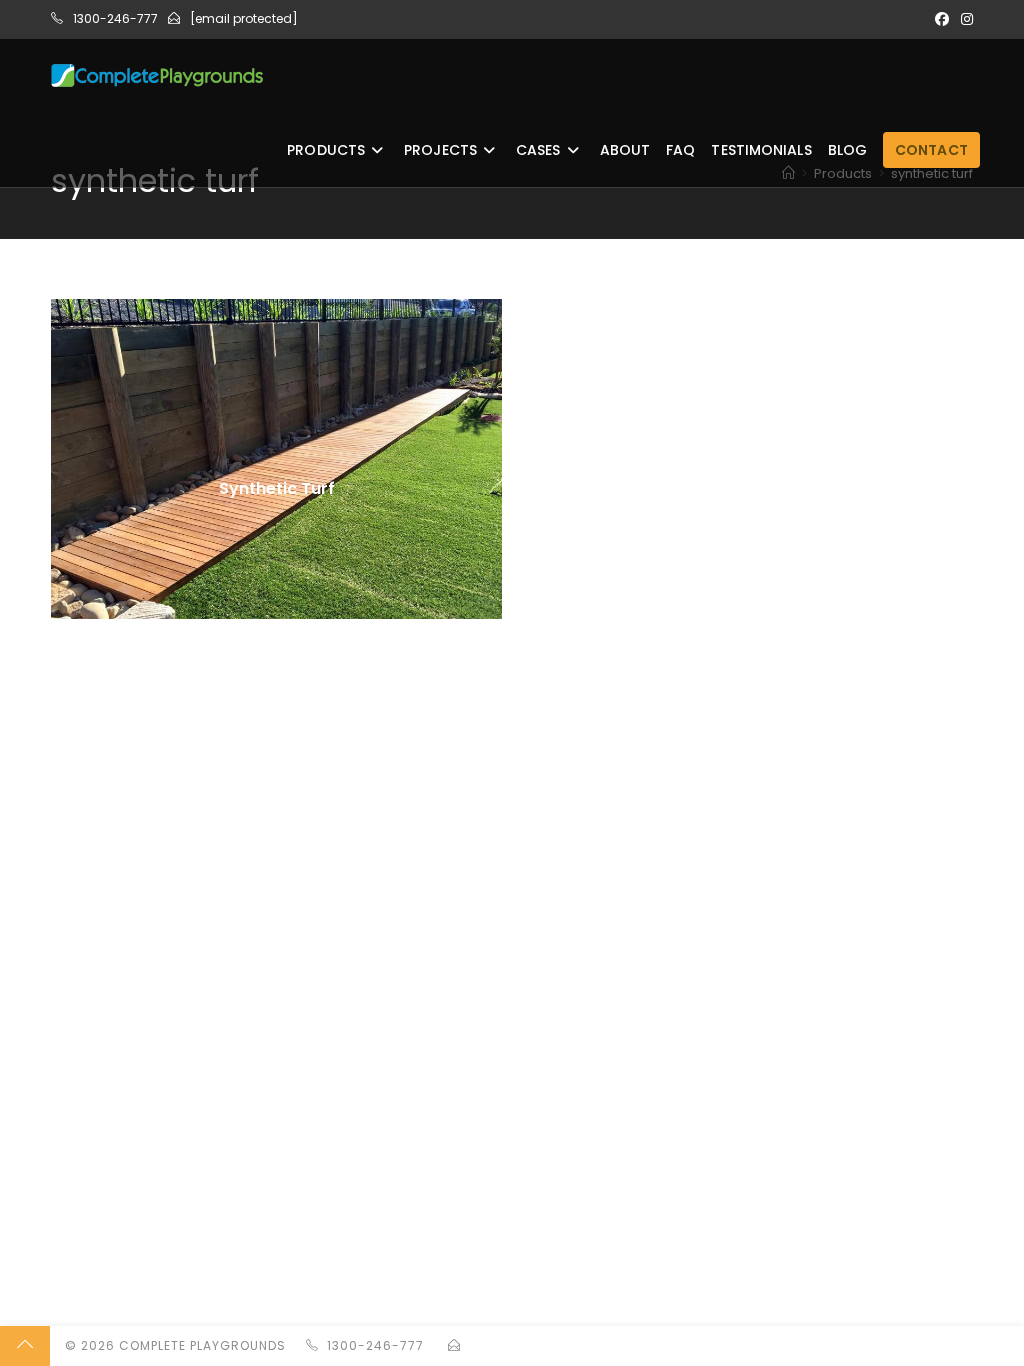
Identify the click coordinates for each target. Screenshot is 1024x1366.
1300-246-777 (115, 18)
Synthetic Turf (277, 488)
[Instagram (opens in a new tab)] (964, 19)
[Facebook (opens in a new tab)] (942, 19)
